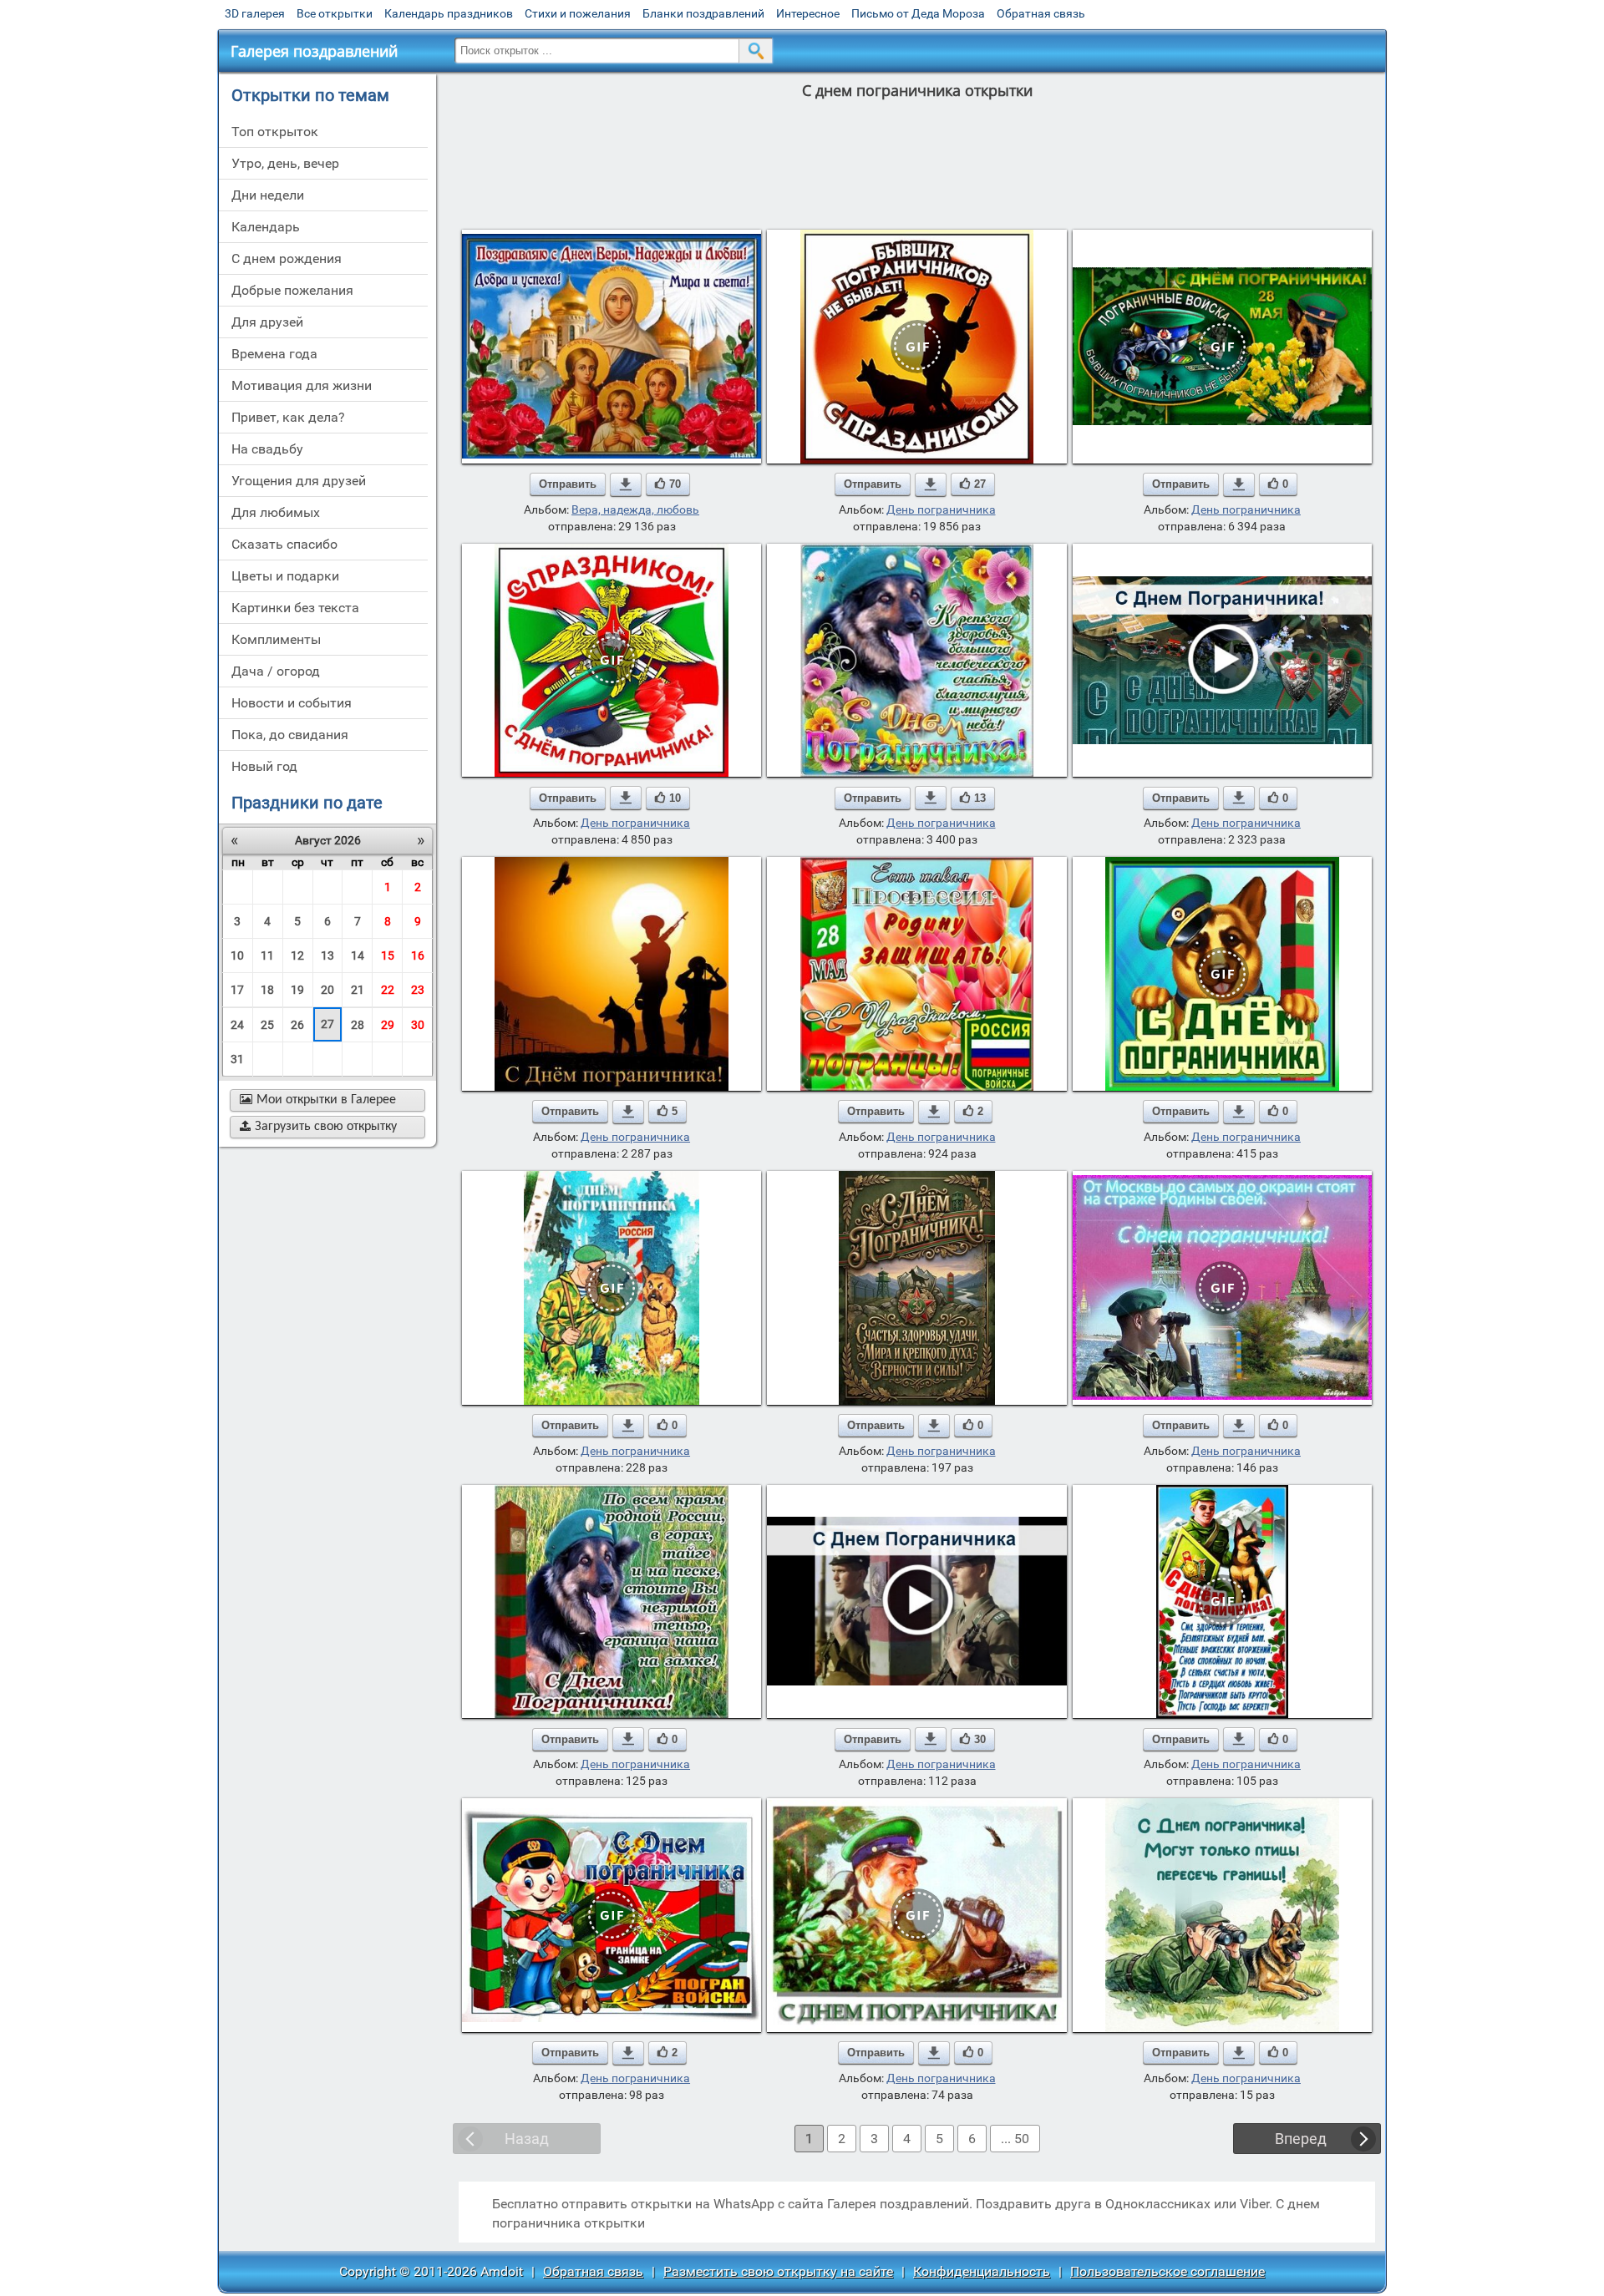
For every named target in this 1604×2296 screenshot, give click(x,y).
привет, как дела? (288, 417)
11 (267, 955)
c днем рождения (287, 258)
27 (327, 1024)
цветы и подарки (285, 576)
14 (358, 955)
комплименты (276, 639)
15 (388, 955)
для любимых (276, 512)
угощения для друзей (299, 481)
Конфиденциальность (982, 2271)
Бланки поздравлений (703, 13)
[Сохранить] (626, 484)
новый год (264, 766)
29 (388, 1025)
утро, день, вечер (285, 163)
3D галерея (255, 13)
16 (418, 955)
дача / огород (276, 671)
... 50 (1015, 2139)
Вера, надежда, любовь (635, 509)
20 (327, 990)
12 (297, 955)
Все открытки (335, 13)
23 (418, 990)
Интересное (808, 13)
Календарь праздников (449, 13)
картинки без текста (295, 608)
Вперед (1301, 2139)
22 (388, 990)
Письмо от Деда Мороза (918, 13)
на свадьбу (267, 449)
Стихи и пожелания (578, 13)
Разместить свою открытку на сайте (778, 2271)
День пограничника (941, 509)
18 (267, 990)
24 (237, 1025)
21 (358, 990)
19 (297, 990)
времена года (274, 354)
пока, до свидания (290, 735)
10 (237, 955)
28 (358, 1025)
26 (297, 1025)
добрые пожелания (292, 290)
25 (267, 1025)
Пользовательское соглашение (1167, 2271)
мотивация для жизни (302, 385)
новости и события (292, 703)
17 (237, 990)
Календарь (266, 227)
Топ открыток (275, 132)
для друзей (267, 322)
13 (327, 955)
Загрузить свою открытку (318, 1127)
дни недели (268, 195)
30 (418, 1025)
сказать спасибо (284, 544)
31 (237, 1059)
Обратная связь (1041, 13)
